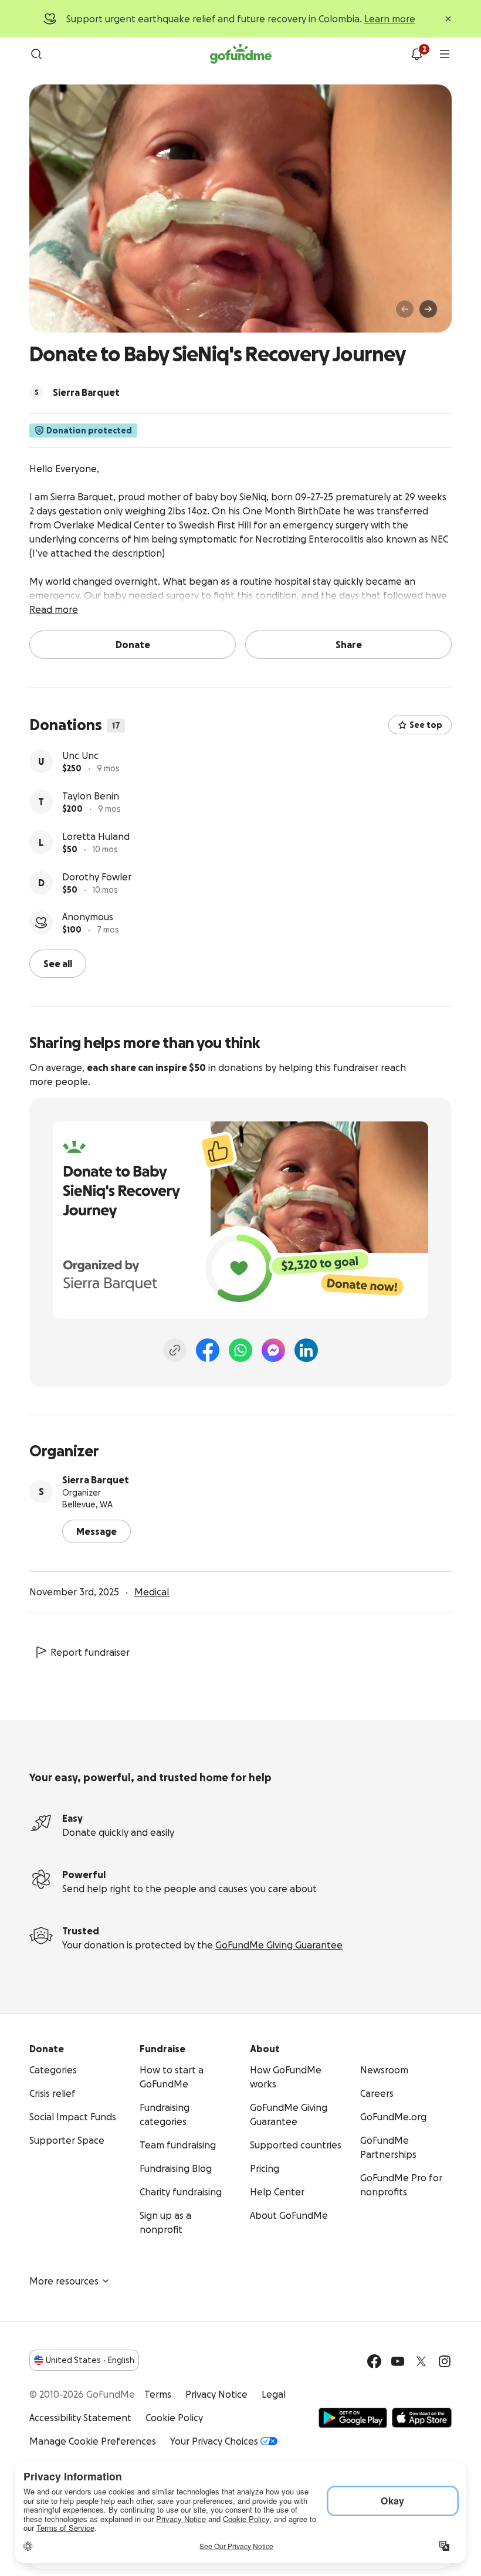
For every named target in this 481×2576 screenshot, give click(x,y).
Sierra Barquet (96, 1480)
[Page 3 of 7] (70, 314)
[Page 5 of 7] (86, 314)
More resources (64, 2281)
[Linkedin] (306, 1350)
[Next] (428, 309)
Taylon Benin (91, 796)
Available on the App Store (422, 2418)
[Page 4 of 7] (78, 314)
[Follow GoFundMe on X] (421, 2361)
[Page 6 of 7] (94, 315)
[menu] (445, 54)
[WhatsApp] (240, 1350)
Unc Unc (80, 755)
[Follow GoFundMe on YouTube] (398, 2361)
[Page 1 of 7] (50, 314)
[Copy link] (175, 1350)
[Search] (36, 54)
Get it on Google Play (353, 2418)
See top (426, 725)
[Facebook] (208, 1350)
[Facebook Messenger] (273, 1350)
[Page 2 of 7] (62, 314)
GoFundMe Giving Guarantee (279, 1945)
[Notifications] (416, 54)
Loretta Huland (96, 836)
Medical (152, 1592)
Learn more (390, 19)
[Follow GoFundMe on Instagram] (445, 2361)
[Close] (448, 19)
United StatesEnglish (90, 2360)
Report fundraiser (90, 1652)
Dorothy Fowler (97, 877)
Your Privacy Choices (214, 2441)
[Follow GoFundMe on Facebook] (374, 2361)
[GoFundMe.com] (241, 54)
